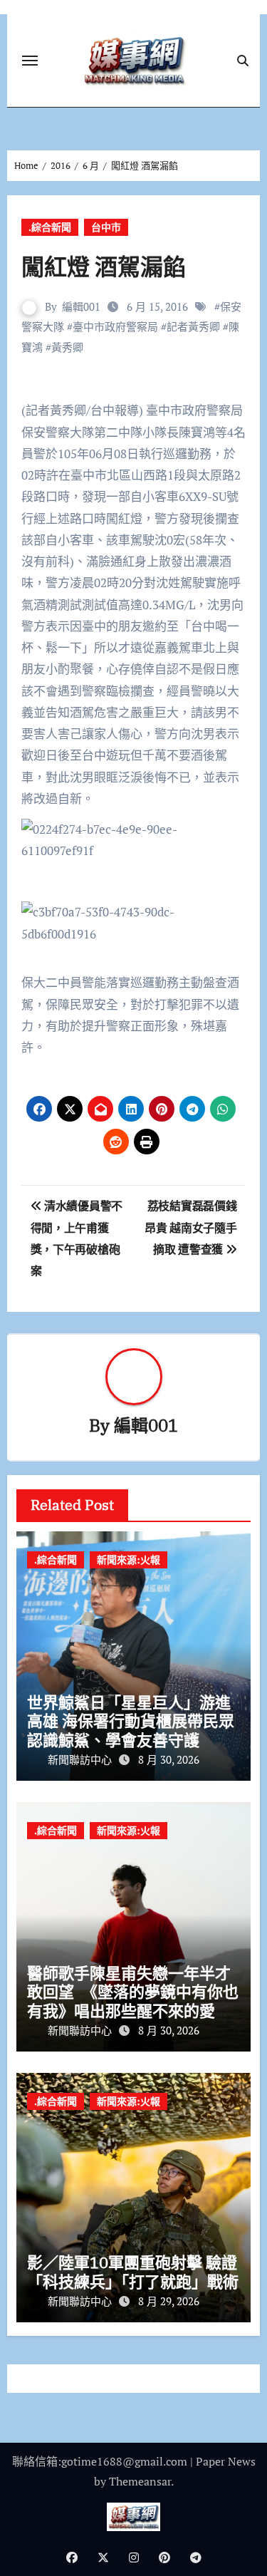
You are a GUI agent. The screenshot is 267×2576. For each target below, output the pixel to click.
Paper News (226, 2461)
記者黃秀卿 (193, 326)
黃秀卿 (67, 347)
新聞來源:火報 (129, 1559)
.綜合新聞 (50, 227)
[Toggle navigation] (30, 61)
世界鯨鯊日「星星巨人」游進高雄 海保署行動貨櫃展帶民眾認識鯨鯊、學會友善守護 (131, 1721)
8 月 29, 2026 (169, 2301)
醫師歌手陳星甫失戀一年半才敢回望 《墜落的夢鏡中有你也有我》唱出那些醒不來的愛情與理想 (133, 2001)
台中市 (106, 227)
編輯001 (81, 306)
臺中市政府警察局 (115, 326)
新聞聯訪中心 (81, 1759)
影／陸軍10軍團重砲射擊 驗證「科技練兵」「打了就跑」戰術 (133, 2271)
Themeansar (140, 2481)
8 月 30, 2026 (169, 1759)
